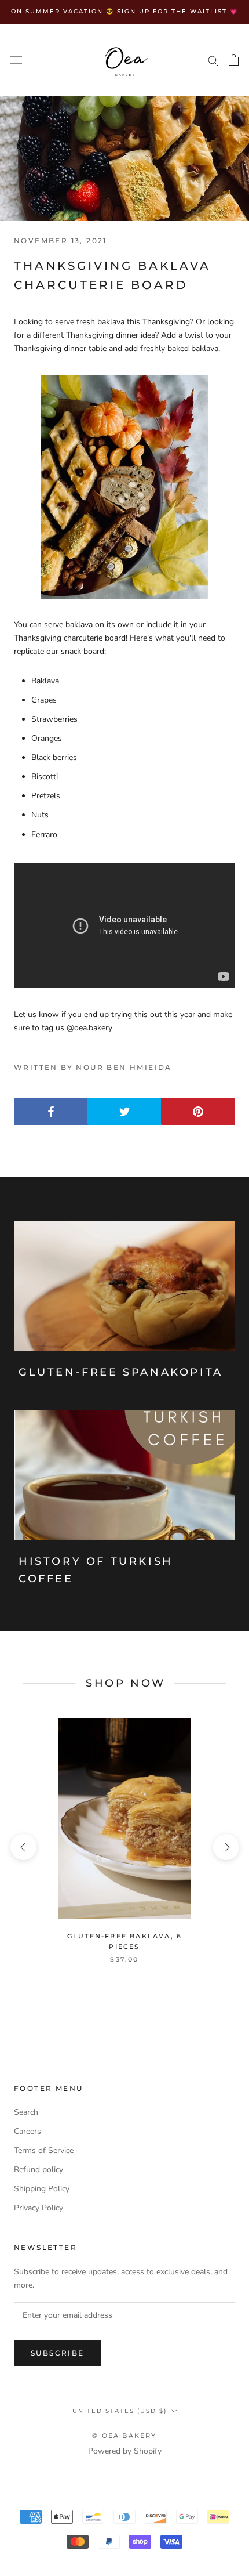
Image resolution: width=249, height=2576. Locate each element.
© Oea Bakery (124, 2436)
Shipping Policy (42, 2189)
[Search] (213, 60)
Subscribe (58, 2353)
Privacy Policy (39, 2208)
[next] (226, 1847)
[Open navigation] (16, 59)
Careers (28, 2131)
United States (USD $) (120, 2411)
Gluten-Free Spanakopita (121, 1372)
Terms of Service (44, 2150)
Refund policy (39, 2170)
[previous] (23, 1847)
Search (26, 2112)
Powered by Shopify (125, 2451)
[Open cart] (234, 60)
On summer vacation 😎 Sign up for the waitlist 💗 (124, 11)
